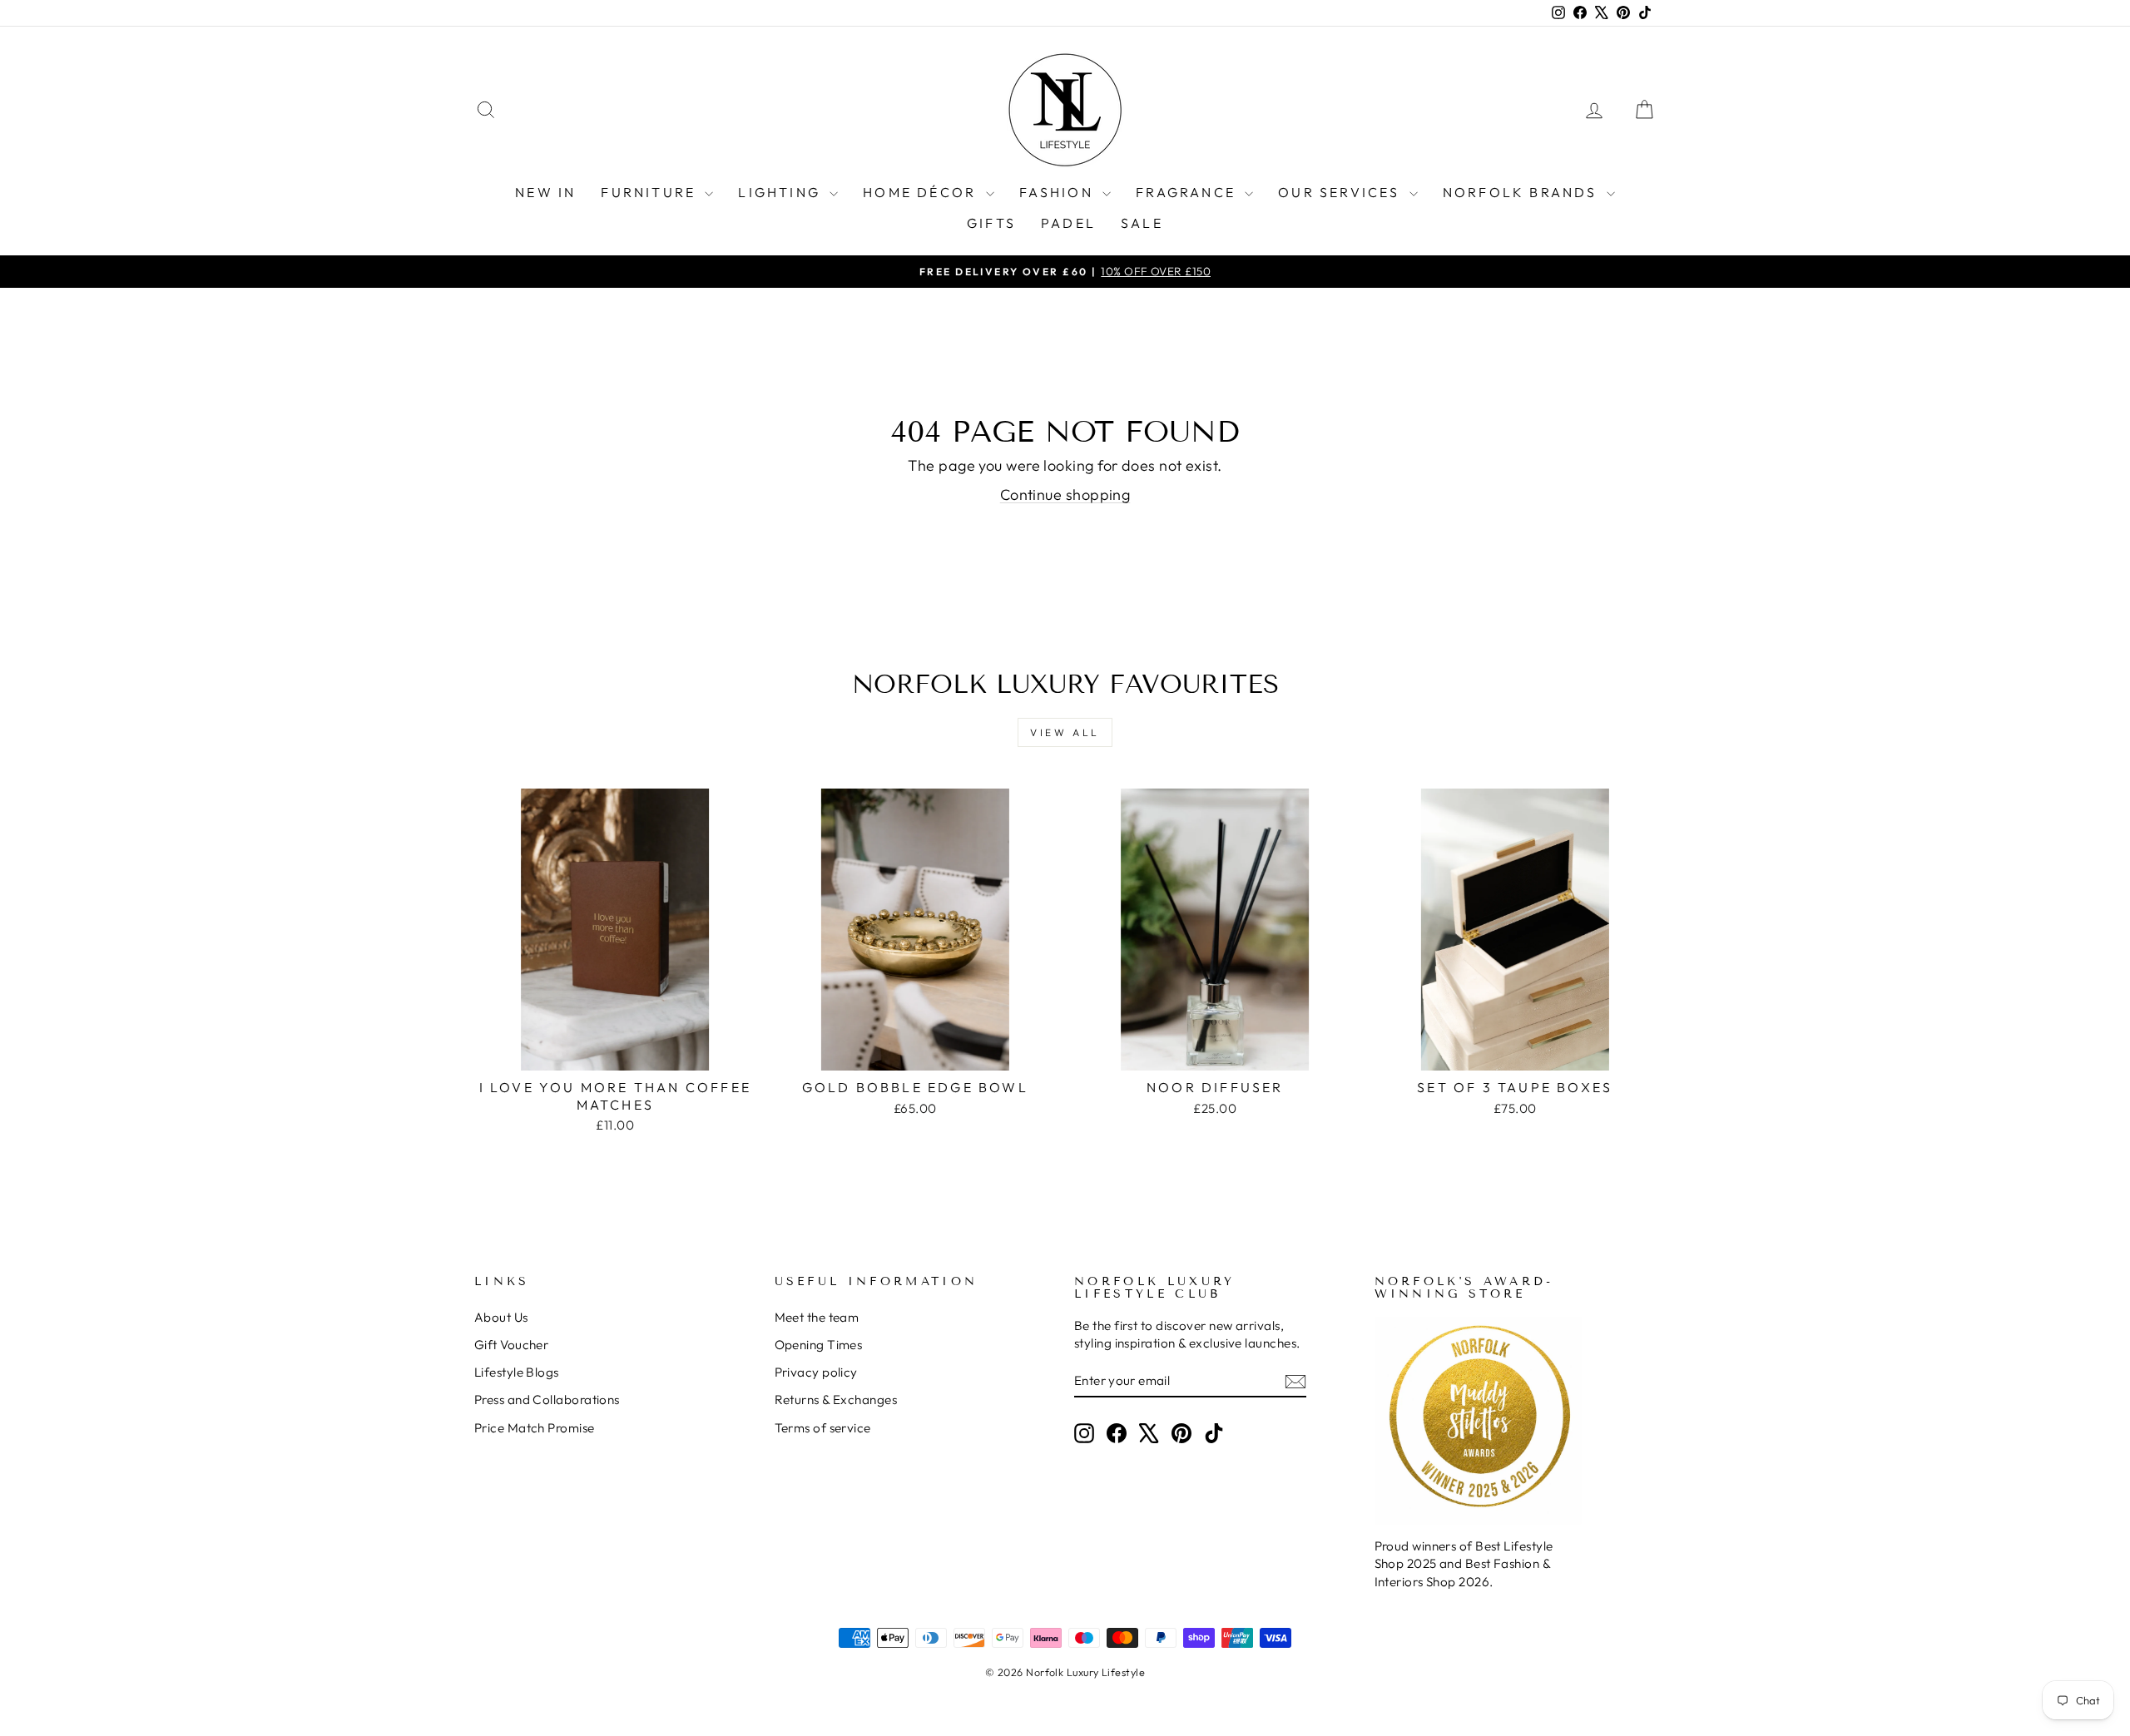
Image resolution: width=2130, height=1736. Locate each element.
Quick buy (615, 1052)
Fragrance (1188, 192)
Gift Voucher (511, 1345)
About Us (501, 1317)
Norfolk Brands (1523, 192)
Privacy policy (816, 1372)
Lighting (782, 192)
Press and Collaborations (547, 1400)
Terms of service (823, 1428)
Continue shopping (1065, 495)
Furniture (651, 192)
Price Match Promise (535, 1428)
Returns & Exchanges (836, 1400)
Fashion (1059, 192)
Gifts (991, 223)
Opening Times (819, 1345)
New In (545, 192)
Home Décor (922, 192)
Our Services (1342, 192)
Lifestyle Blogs (517, 1372)
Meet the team (817, 1317)
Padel (1068, 223)
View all (1065, 732)
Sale (1142, 223)
